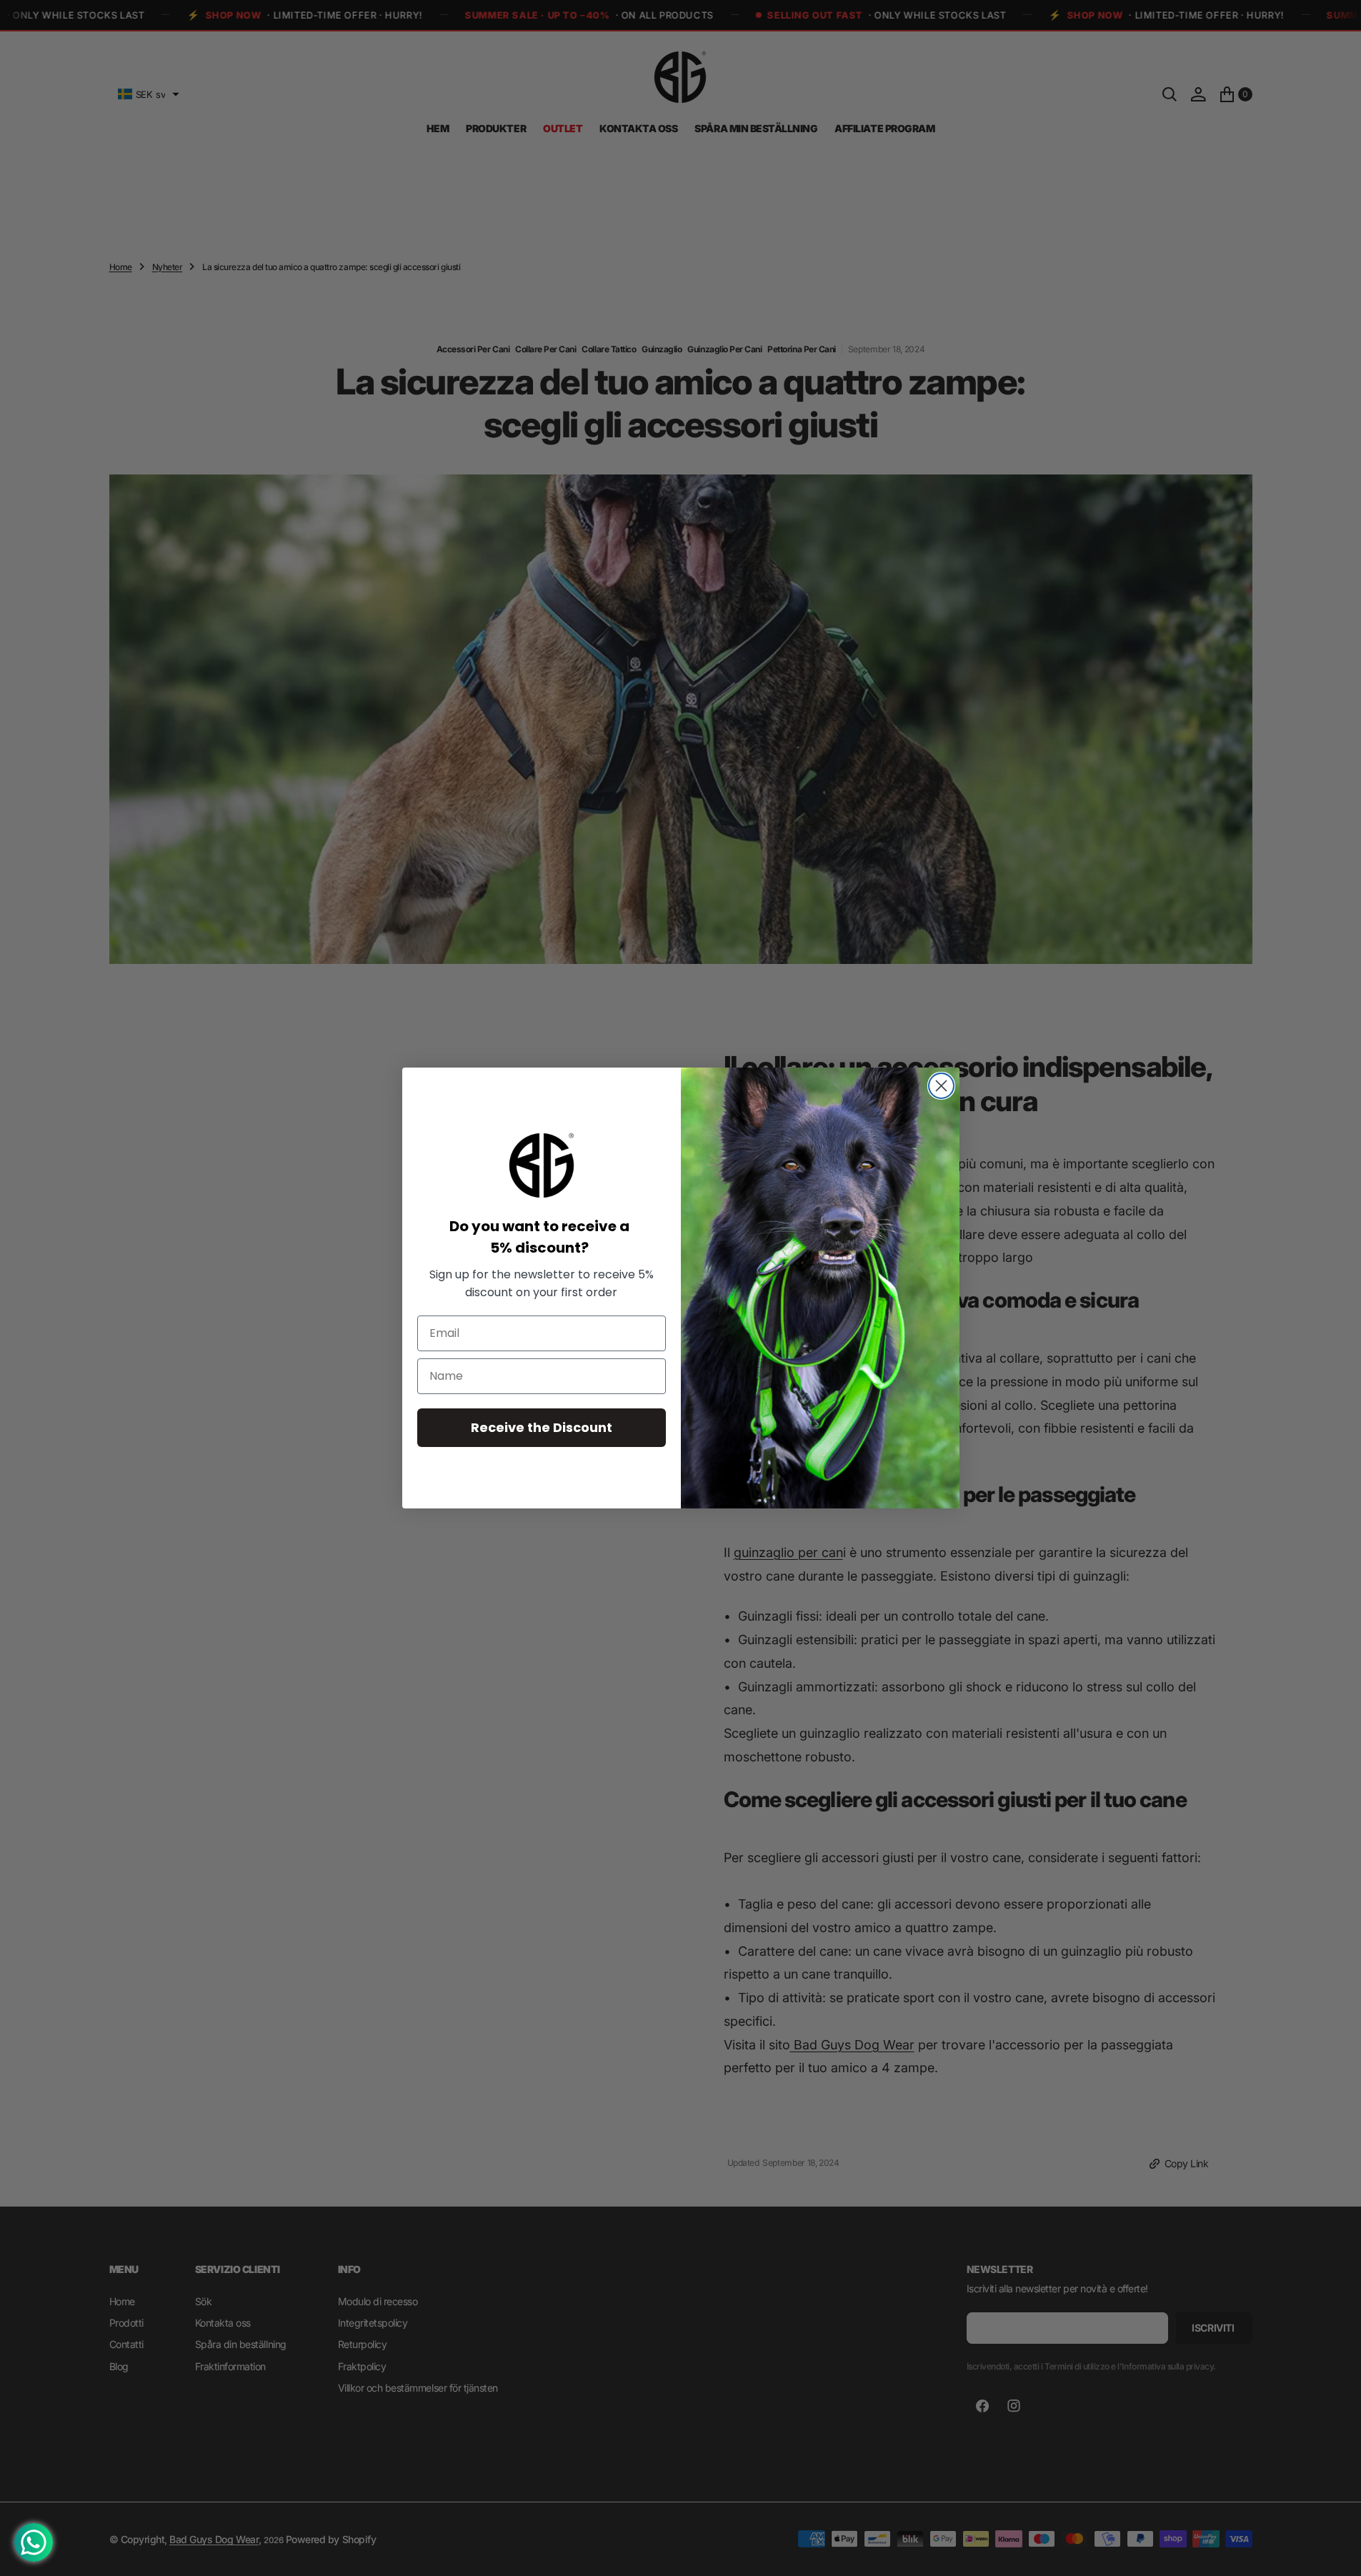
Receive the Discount (542, 1427)
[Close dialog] (941, 1086)
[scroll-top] (1337, 2552)
